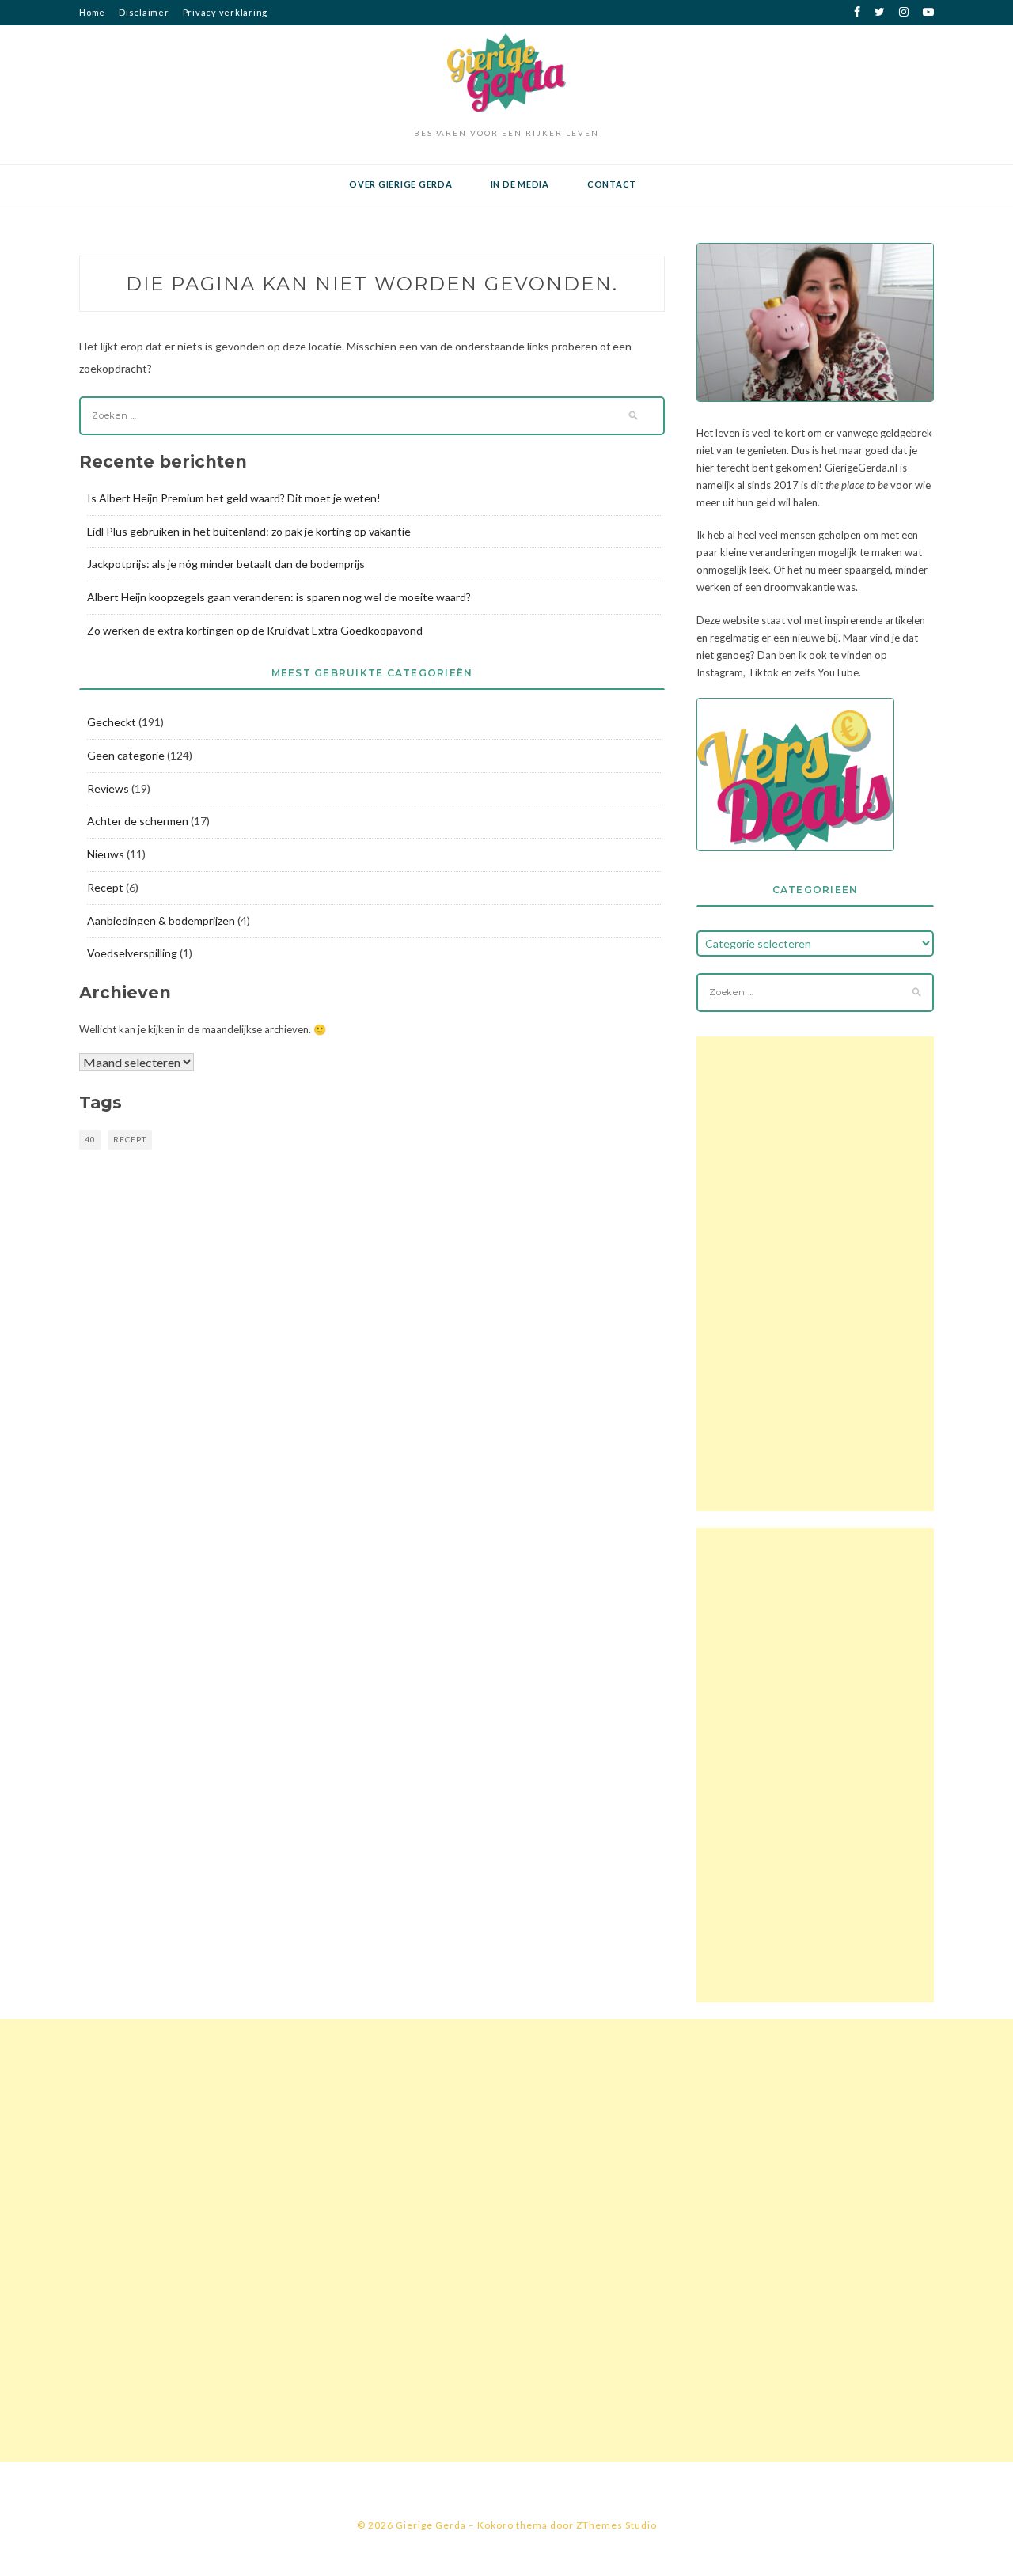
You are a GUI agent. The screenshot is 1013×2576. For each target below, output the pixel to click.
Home (92, 12)
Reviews (108, 788)
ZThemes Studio (617, 2525)
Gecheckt (112, 722)
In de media (520, 184)
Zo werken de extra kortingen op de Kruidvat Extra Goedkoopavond (255, 630)
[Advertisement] (815, 1274)
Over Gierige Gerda (401, 184)
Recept (105, 887)
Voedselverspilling (132, 953)
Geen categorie (126, 755)
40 (90, 1139)
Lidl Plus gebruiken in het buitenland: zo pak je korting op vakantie (249, 531)
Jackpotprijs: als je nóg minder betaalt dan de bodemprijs (226, 564)
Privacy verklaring (226, 12)
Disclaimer (144, 12)
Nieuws (106, 854)
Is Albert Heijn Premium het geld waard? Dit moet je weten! (234, 498)
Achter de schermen (138, 821)
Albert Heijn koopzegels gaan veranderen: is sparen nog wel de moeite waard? (279, 597)
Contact (612, 184)
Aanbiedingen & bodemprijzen (161, 921)
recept (130, 1139)
